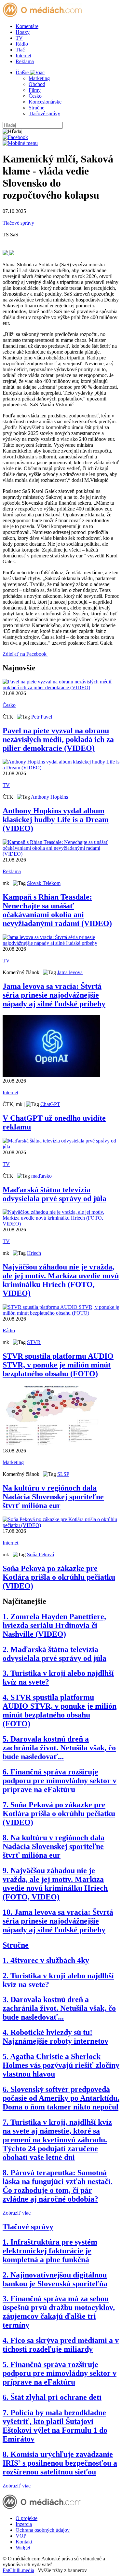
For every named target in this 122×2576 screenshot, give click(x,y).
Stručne (36, 108)
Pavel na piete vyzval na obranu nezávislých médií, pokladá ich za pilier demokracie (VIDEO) (58, 739)
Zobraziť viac (17, 2213)
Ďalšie (23, 72)
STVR (34, 1342)
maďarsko (41, 1176)
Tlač (20, 50)
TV (19, 38)
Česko (35, 96)
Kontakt (24, 2542)
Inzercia (24, 2524)
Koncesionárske (45, 102)
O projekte (27, 2518)
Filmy (35, 90)
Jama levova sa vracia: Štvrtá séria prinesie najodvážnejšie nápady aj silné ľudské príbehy (54, 995)
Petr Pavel (42, 717)
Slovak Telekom (44, 883)
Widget (23, 2548)
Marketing (39, 78)
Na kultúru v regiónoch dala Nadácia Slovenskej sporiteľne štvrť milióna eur (53, 1497)
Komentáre (27, 26)
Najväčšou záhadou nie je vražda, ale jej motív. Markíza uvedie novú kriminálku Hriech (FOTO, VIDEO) (61, 1280)
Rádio (22, 44)
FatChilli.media (18, 2570)
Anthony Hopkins (49, 797)
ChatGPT (50, 1104)
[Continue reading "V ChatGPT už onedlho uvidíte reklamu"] (51, 1075)
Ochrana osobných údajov (43, 2530)
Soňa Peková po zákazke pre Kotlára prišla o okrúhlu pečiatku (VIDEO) (59, 1577)
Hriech (34, 1253)
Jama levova (70, 972)
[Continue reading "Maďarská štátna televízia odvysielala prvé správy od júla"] (61, 1147)
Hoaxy (23, 32)
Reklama (25, 61)
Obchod (37, 84)
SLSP (63, 1474)
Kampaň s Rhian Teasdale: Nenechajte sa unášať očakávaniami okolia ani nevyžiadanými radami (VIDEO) (57, 910)
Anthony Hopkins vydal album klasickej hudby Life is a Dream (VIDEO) (56, 819)
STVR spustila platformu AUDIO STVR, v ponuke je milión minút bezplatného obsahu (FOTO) (58, 1365)
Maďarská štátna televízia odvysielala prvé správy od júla (54, 1194)
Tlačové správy (44, 113)
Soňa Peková (41, 1554)
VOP (21, 2536)
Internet (23, 56)
